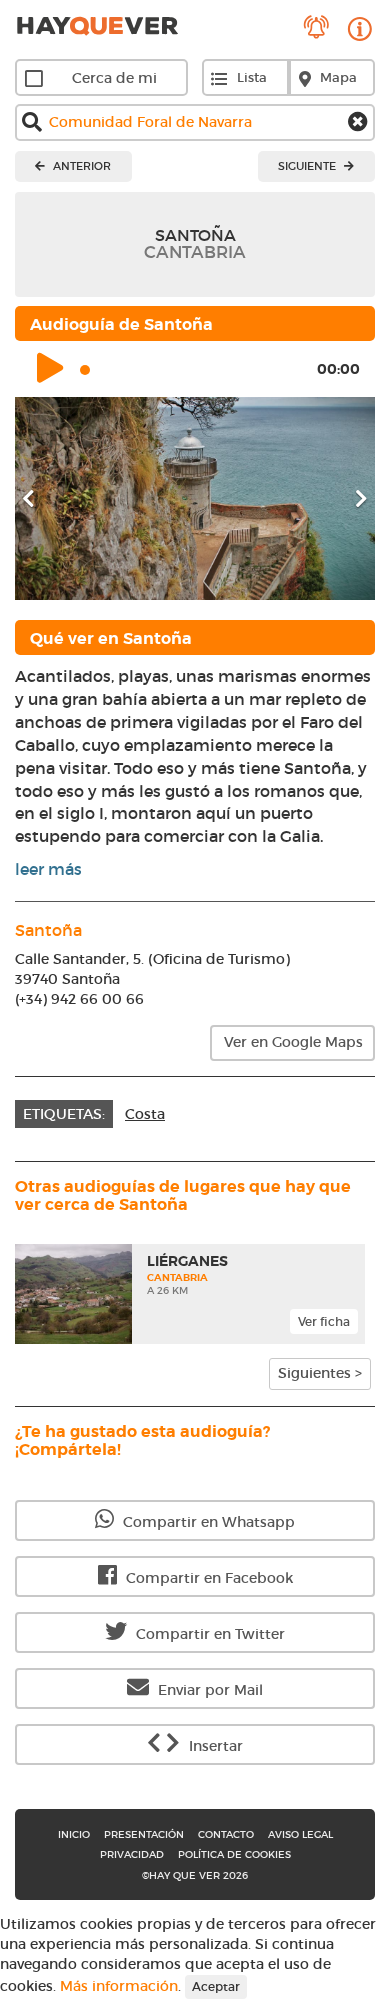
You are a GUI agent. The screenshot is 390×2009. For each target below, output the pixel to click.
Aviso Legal (300, 1834)
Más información (119, 1986)
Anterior (80, 166)
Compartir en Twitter (208, 1634)
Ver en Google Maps (293, 1042)
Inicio (74, 1834)
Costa (145, 1114)
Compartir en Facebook (207, 1578)
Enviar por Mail (208, 1690)
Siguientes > (320, 1373)
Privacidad (132, 1854)
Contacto (226, 1834)
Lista (252, 77)
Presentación (144, 1834)
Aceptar (216, 1986)
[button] (42, 498)
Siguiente (308, 166)
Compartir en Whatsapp (207, 1522)
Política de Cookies (234, 1854)
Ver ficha (324, 1321)
